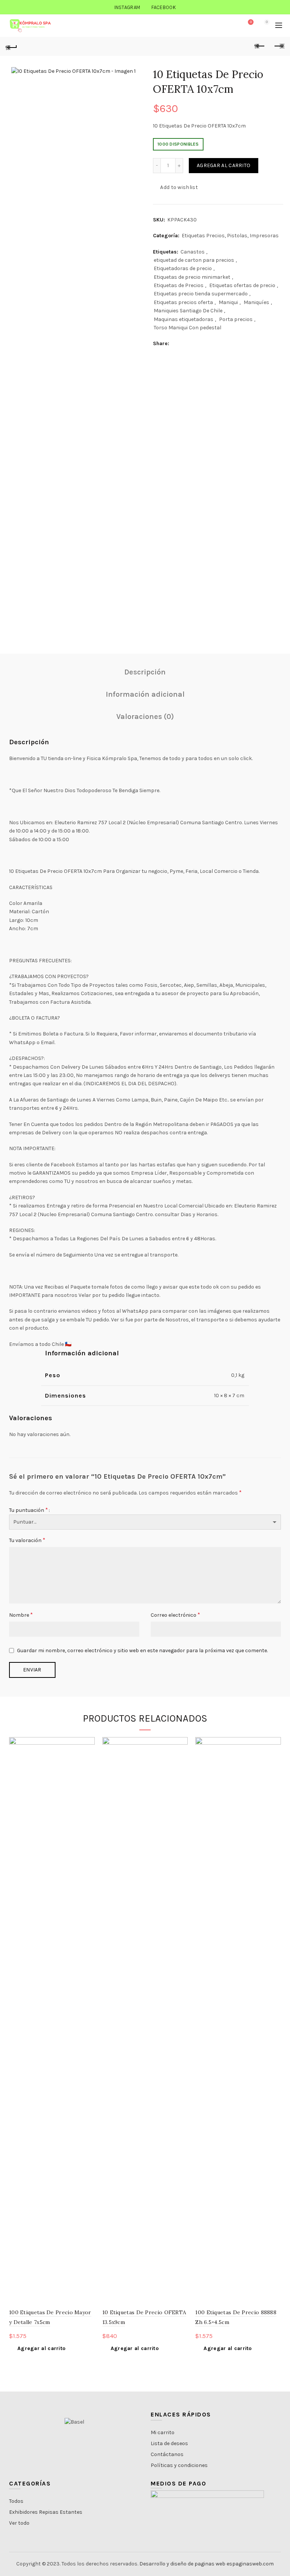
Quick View (88, 1757)
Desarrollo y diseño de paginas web (182, 2564)
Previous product (260, 46)
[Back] (11, 46)
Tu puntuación (29, 1510)
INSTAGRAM (127, 7)
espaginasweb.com (250, 2564)
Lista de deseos (169, 2443)
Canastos (193, 252)
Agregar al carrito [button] (41, 2348)
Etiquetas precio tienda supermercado (201, 294)
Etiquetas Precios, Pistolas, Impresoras (230, 236)
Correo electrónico (175, 1615)
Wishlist (251, 22)
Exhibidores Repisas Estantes (46, 2512)
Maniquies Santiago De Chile (188, 311)
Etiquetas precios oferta (183, 302)
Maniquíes (256, 302)
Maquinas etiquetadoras (184, 319)
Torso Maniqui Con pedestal (187, 328)
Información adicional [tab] (145, 694)
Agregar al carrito (224, 165)
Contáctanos (167, 2454)
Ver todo (19, 2523)
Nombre (21, 1615)
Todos (16, 2501)
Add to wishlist (179, 187)
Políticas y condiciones (179, 2465)
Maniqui (228, 302)
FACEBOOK (164, 7)
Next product (279, 46)
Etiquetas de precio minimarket (192, 277)
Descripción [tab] (145, 672)
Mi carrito (163, 2432)
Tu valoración (27, 1540)
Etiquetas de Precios (179, 285)
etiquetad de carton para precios (194, 260)
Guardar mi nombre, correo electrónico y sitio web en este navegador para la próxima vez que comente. (142, 1651)
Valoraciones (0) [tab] (145, 717)
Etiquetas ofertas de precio (242, 285)
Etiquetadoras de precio (183, 268)
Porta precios (236, 319)
